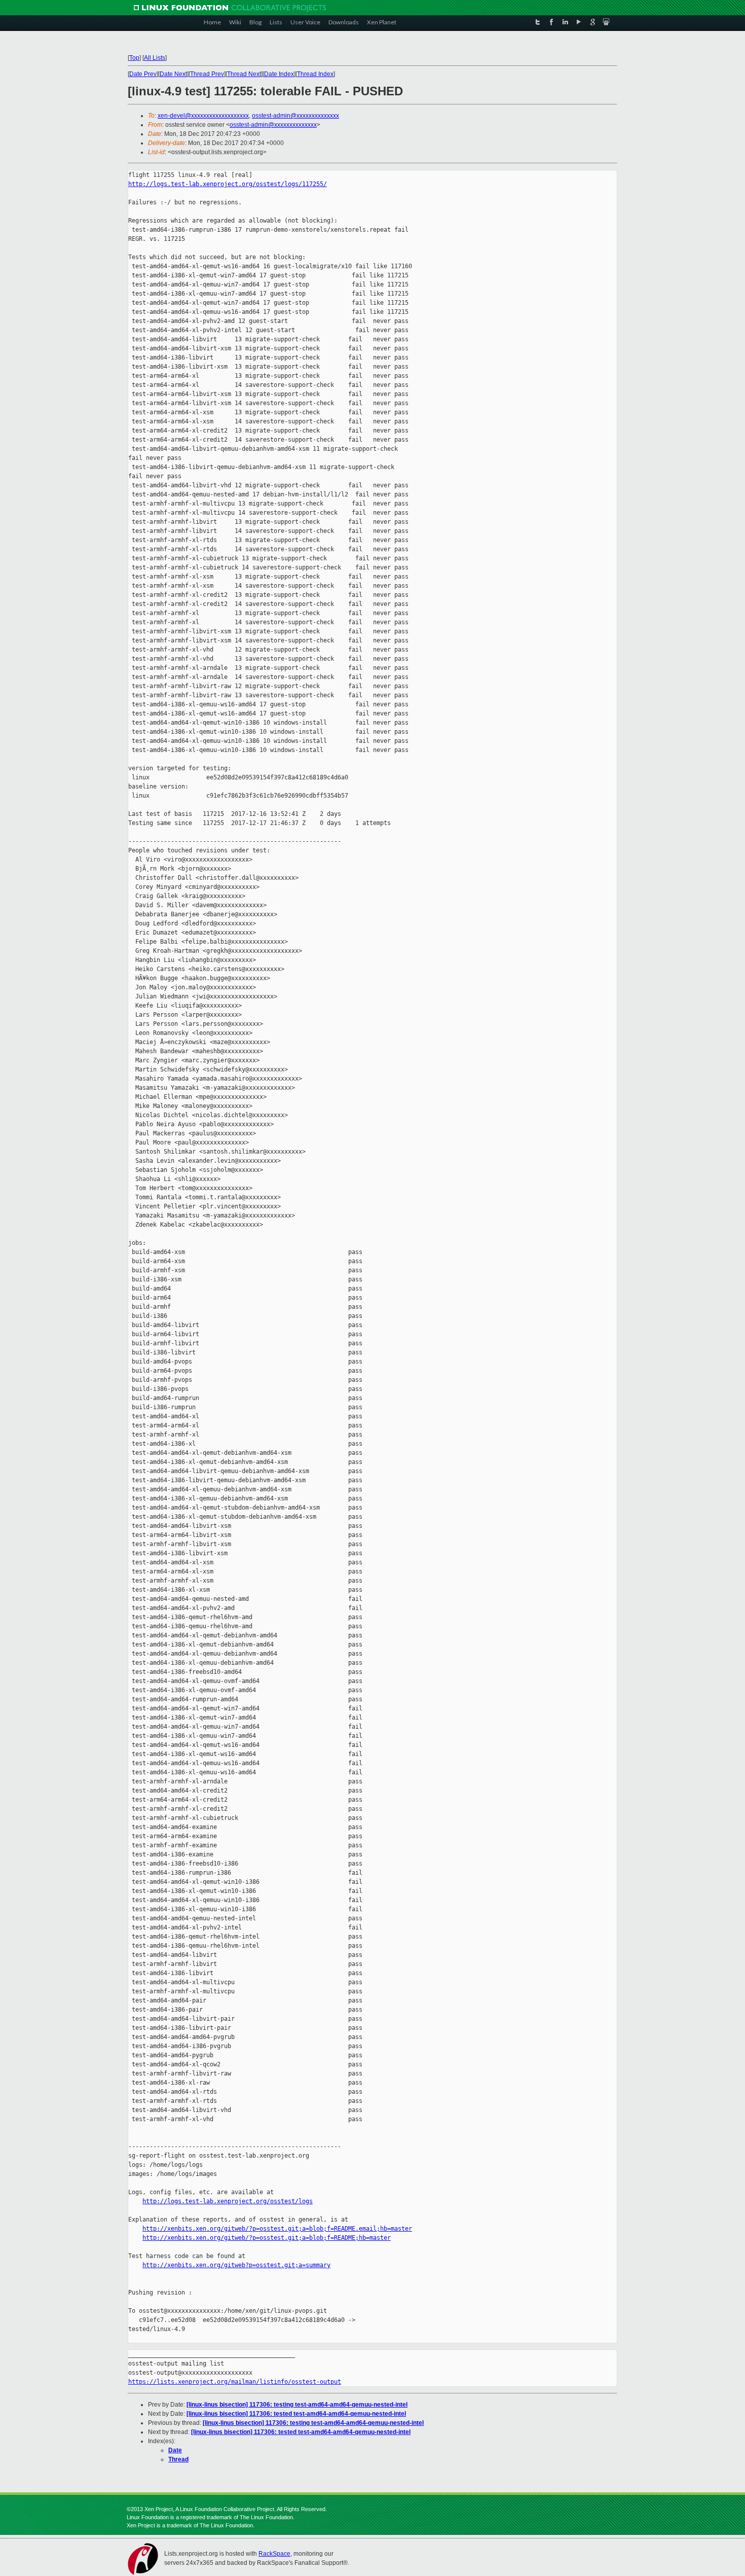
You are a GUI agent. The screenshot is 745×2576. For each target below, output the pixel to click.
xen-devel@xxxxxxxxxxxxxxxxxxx (203, 116)
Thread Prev (207, 74)
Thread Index (315, 74)
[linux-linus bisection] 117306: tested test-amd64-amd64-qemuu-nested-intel (296, 2414)
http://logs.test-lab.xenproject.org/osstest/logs (228, 2201)
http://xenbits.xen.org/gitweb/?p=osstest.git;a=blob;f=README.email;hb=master (277, 2229)
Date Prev (143, 74)
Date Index (279, 74)
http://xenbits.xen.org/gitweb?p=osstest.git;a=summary (236, 2265)
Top (134, 58)
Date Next (173, 74)
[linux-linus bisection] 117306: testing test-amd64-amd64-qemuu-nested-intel (297, 2405)
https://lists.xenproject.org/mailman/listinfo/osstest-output (235, 2382)
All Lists (155, 58)
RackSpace (274, 2554)
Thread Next (244, 74)
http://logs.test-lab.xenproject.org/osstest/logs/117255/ (228, 184)
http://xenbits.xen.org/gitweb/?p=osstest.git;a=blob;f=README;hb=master (267, 2238)
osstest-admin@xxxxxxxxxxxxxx (295, 116)
